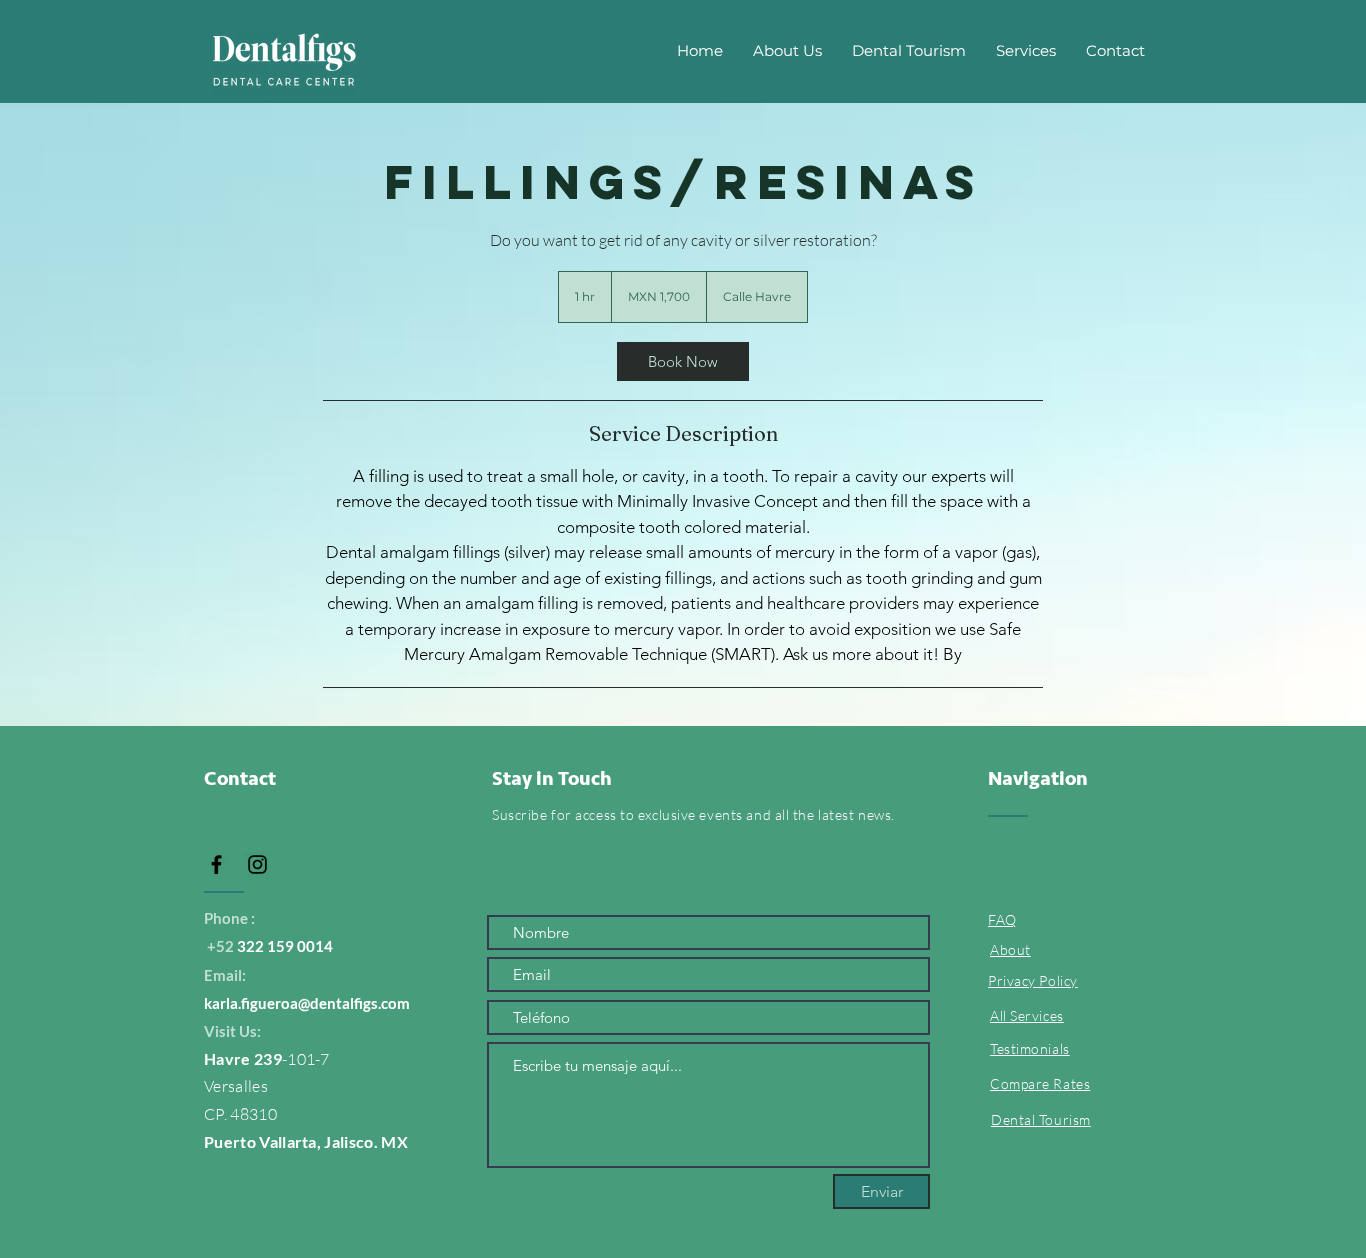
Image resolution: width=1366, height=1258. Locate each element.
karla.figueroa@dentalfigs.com (307, 1003)
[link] (683, 361)
